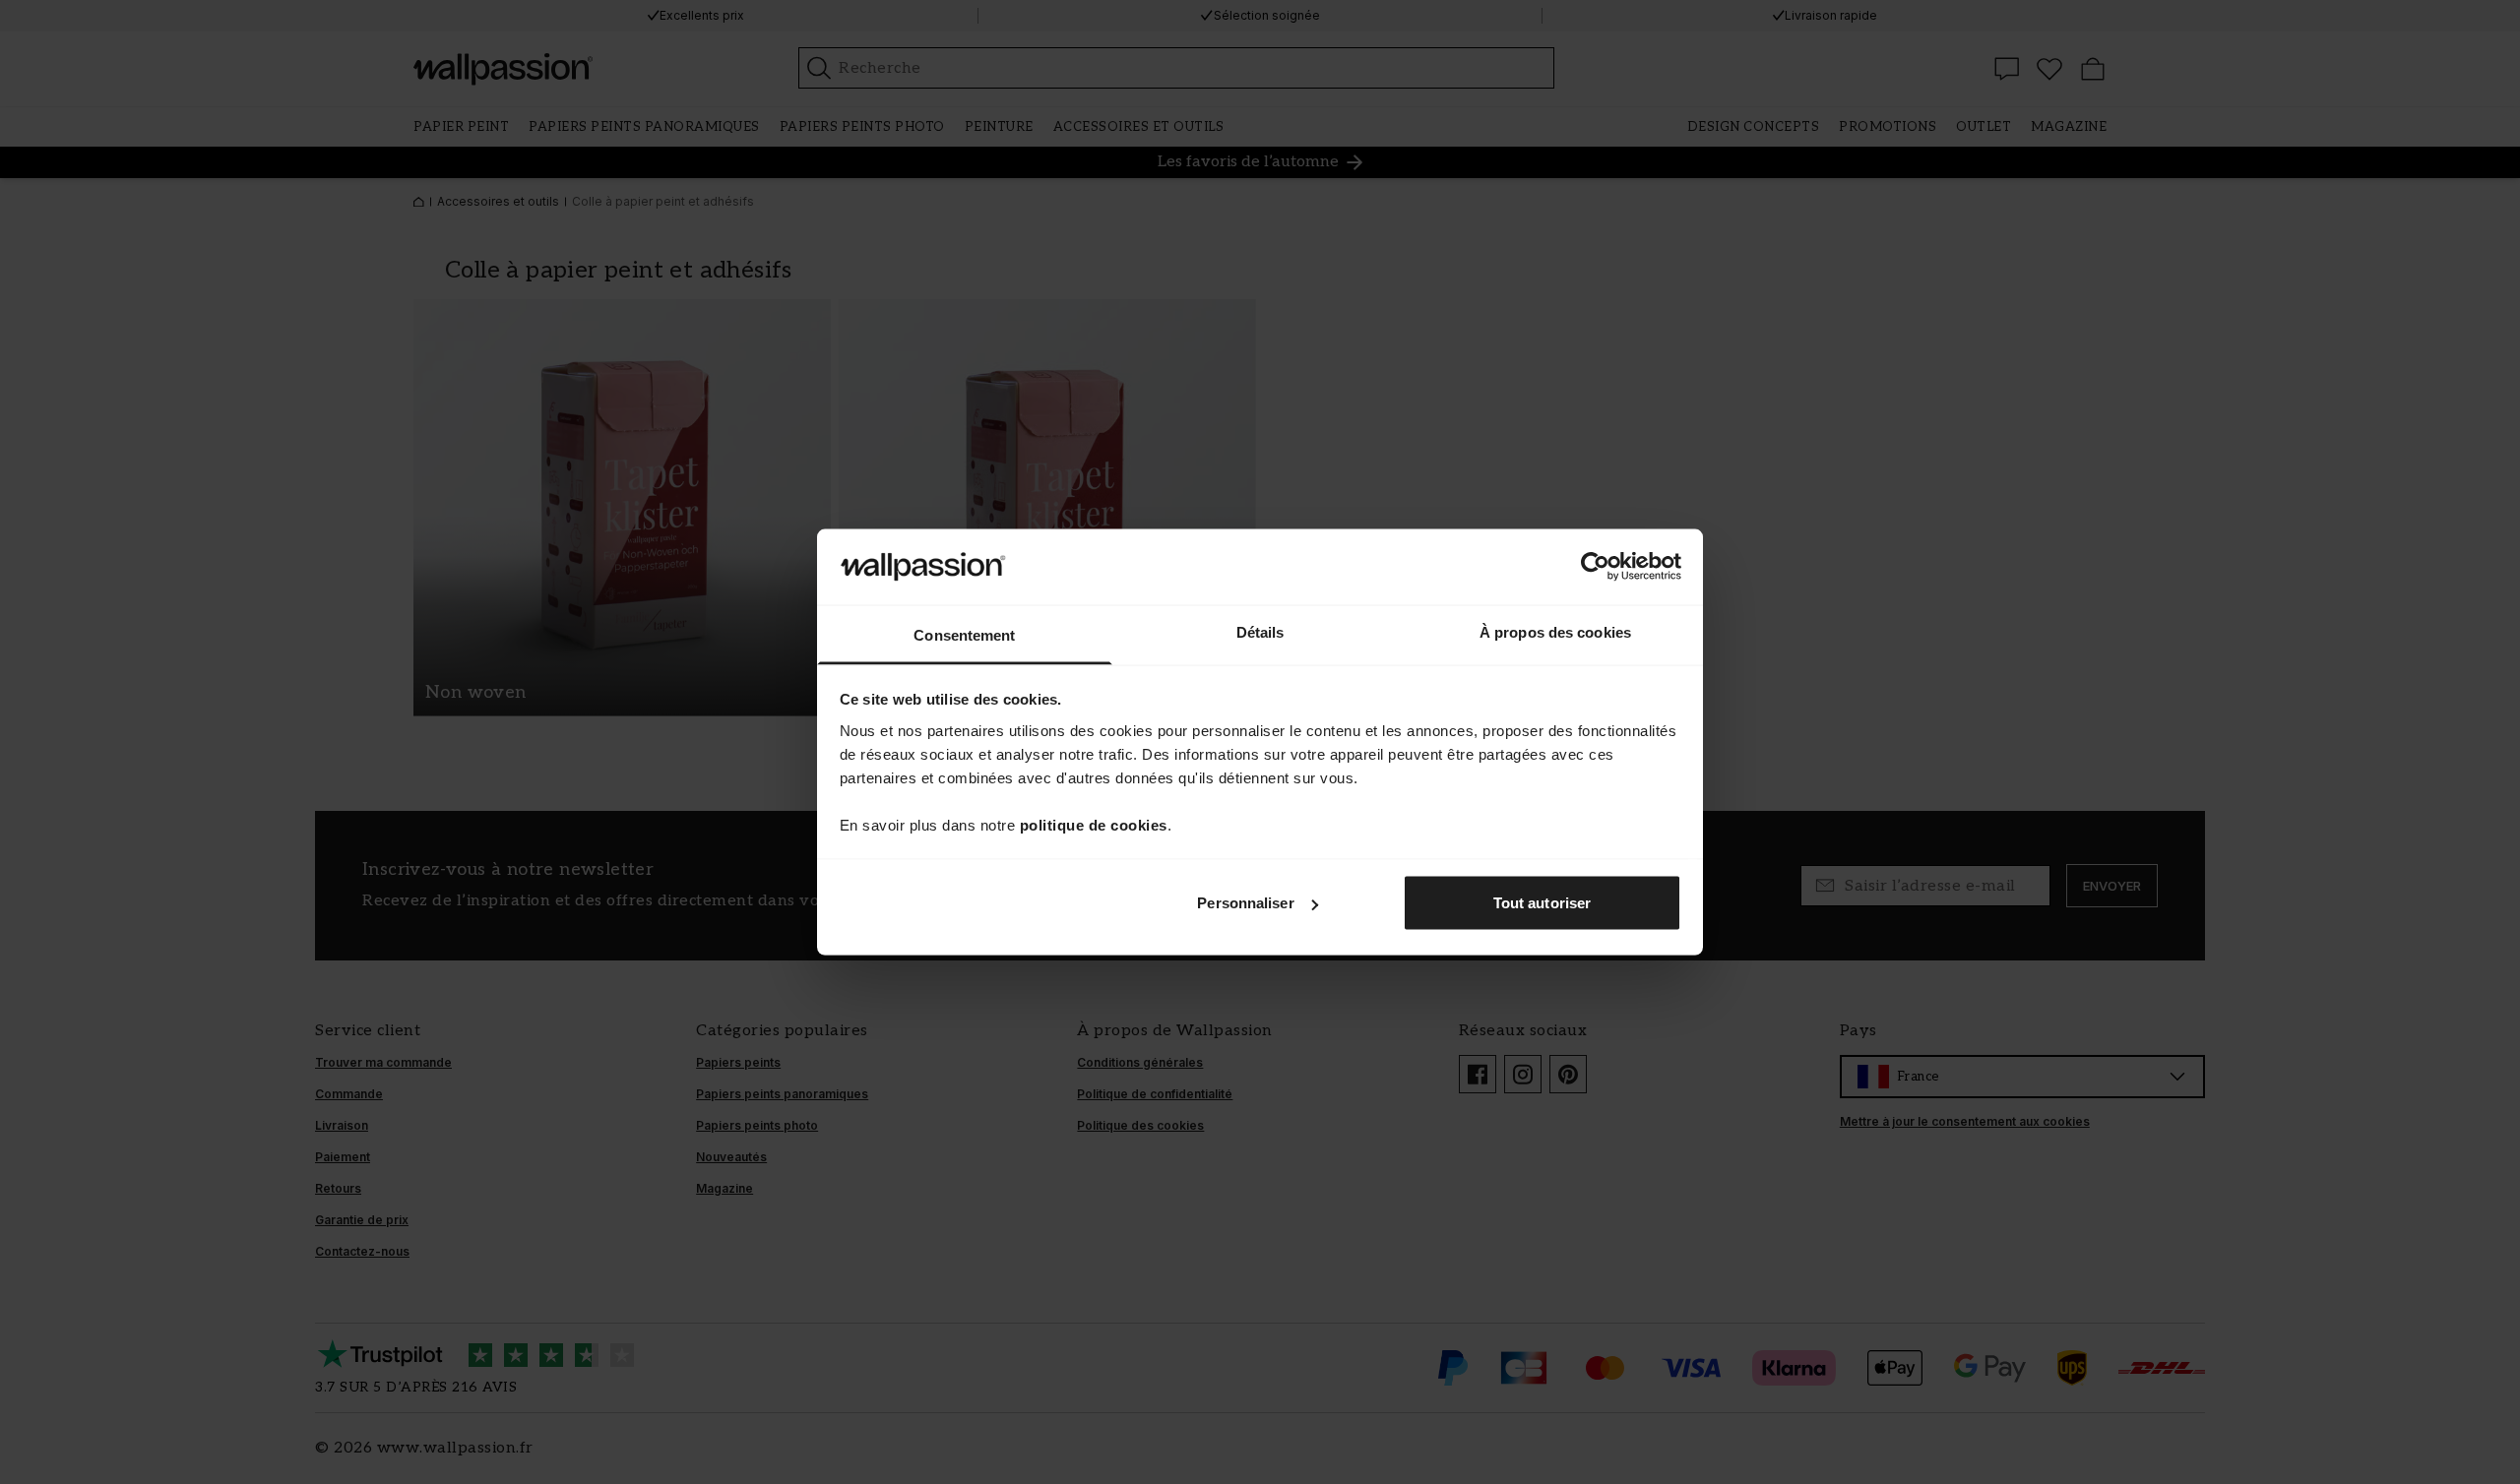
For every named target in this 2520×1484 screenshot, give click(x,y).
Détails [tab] (1260, 631)
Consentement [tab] (964, 634)
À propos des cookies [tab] (1555, 631)
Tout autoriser (1542, 903)
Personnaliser (1245, 903)
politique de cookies (1094, 824)
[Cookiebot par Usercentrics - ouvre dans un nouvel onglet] (1595, 567)
